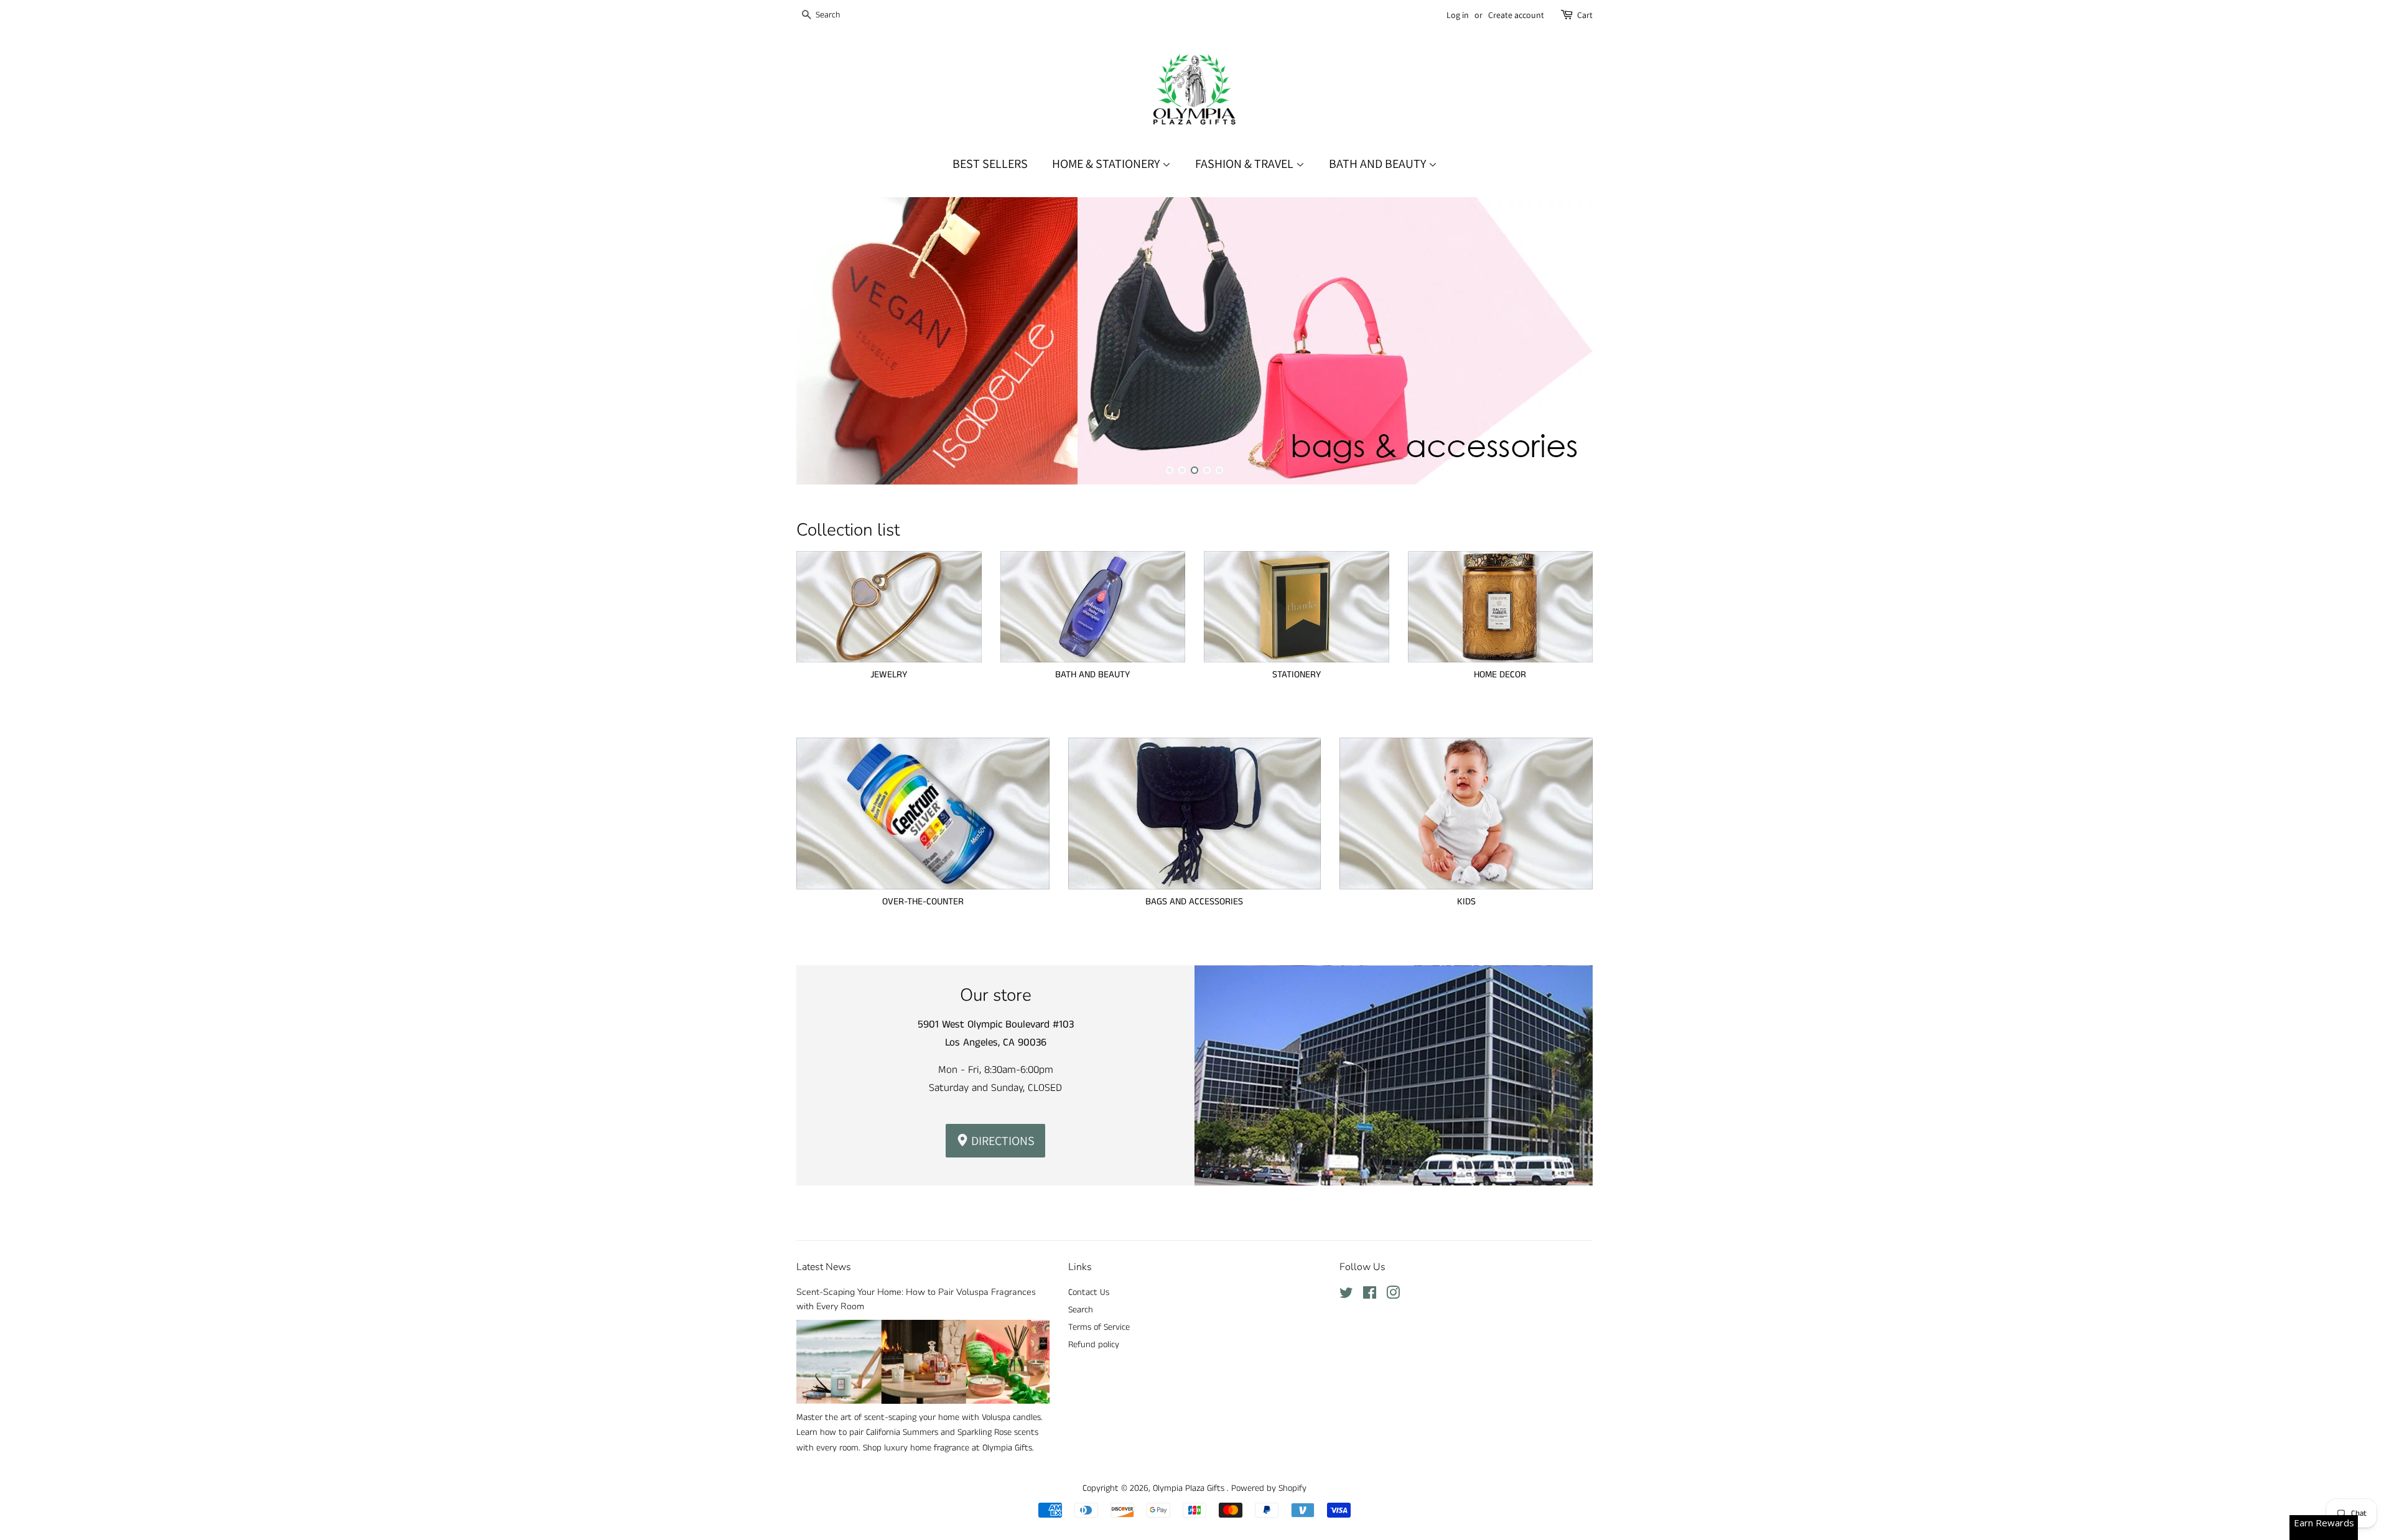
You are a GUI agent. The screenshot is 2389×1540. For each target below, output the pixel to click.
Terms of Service (1099, 1327)
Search (1081, 1310)
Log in (1458, 15)
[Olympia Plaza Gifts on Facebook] (1370, 1296)
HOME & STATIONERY (1107, 164)
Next (1566, 341)
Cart (1585, 15)
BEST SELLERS (990, 164)
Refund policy (1094, 1345)
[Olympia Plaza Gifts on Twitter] (1346, 1296)
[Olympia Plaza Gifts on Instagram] (1393, 1296)
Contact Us (1089, 1292)
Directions (1002, 1141)
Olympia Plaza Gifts (1190, 1488)
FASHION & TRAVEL (1246, 164)
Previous (823, 341)
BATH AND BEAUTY (1379, 164)
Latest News (824, 1267)
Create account (1516, 15)
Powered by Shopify (1269, 1488)
